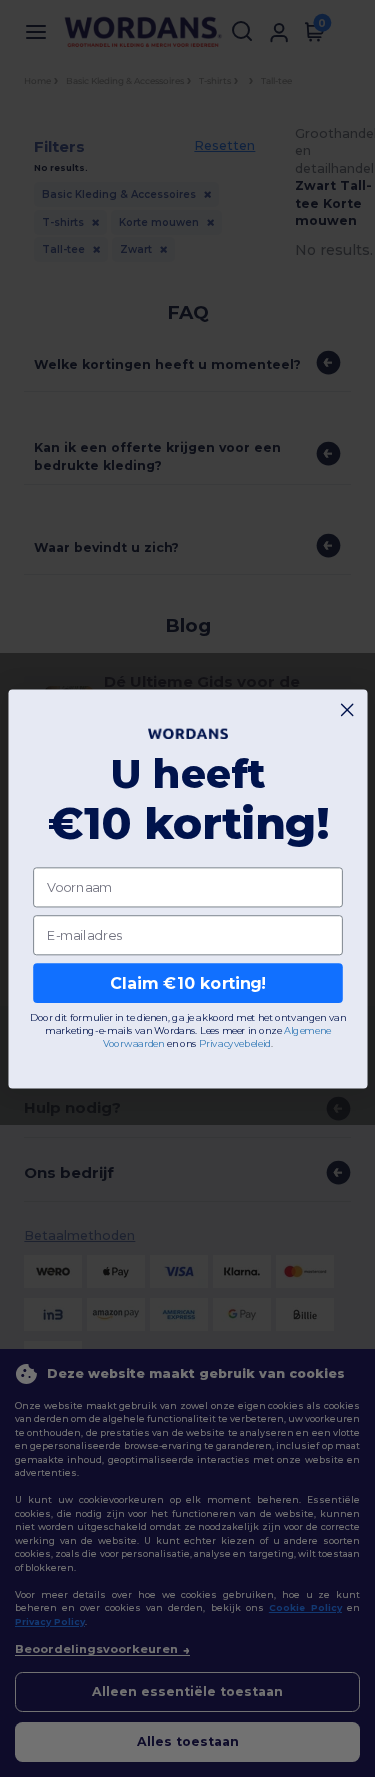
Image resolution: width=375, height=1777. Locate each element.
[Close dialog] (347, 709)
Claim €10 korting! (187, 982)
